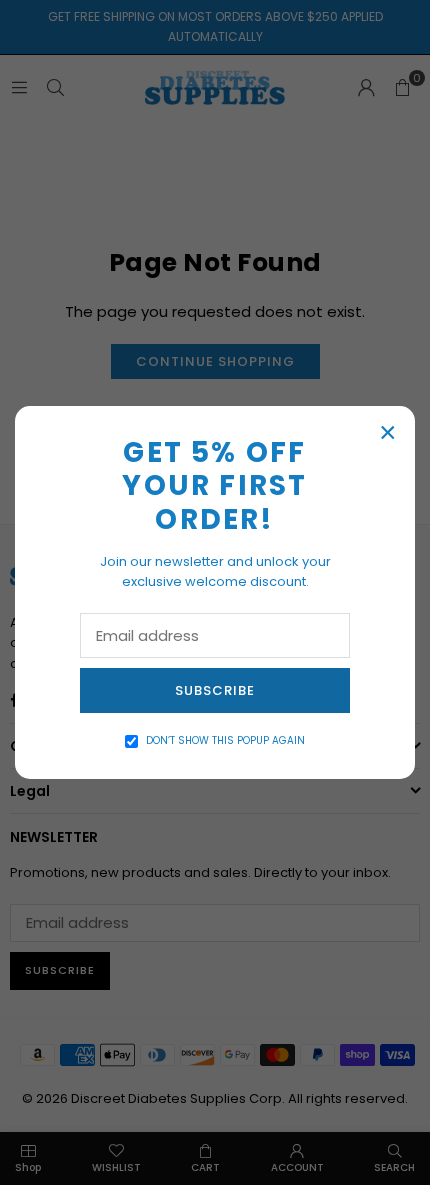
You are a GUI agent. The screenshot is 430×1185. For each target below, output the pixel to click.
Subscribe (215, 690)
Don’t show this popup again (225, 740)
